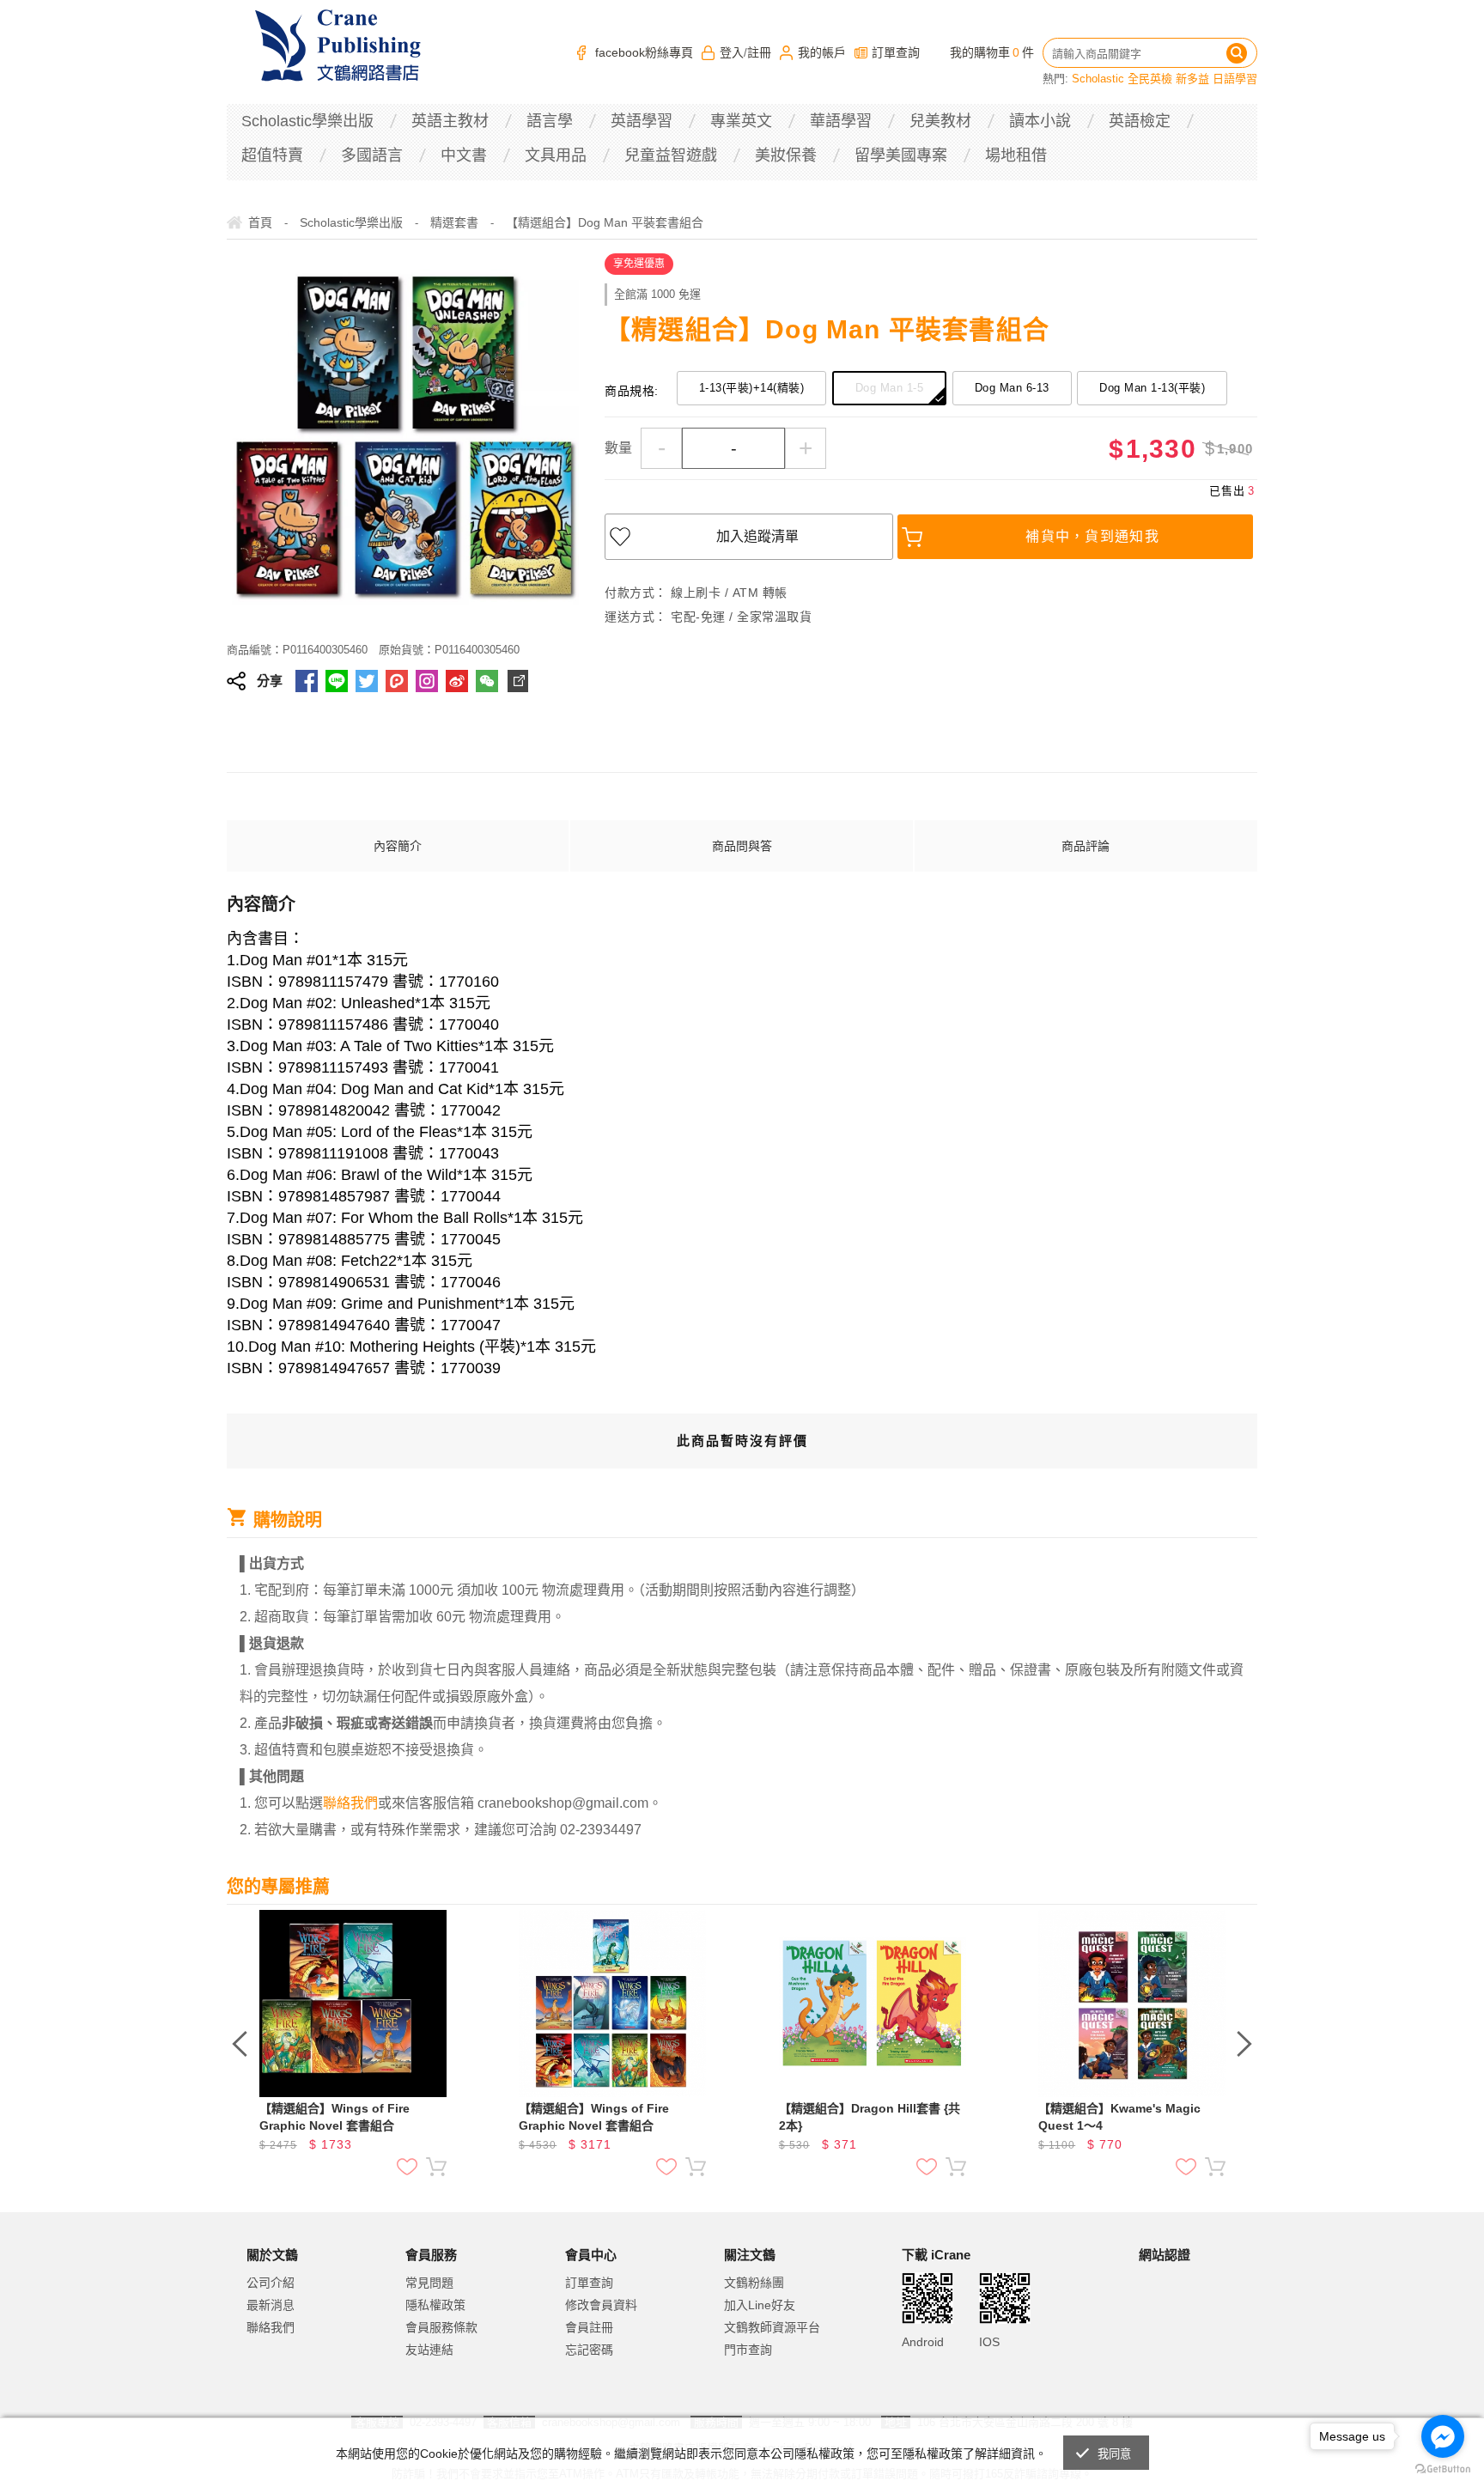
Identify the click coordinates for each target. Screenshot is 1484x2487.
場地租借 (1016, 155)
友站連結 (429, 2350)
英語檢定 (1140, 121)
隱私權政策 (435, 2305)
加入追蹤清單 (757, 536)
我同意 (1115, 2454)
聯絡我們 (271, 2327)
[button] (1182, 2326)
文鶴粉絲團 (754, 2283)
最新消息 (271, 2305)
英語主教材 (450, 121)
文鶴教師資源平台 (772, 2327)
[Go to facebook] (1443, 2436)
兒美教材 (940, 121)
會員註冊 (589, 2327)
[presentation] (240, 2044)
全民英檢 (1150, 79)
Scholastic (1098, 79)
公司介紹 (271, 2283)
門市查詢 (748, 2350)
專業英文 (741, 121)
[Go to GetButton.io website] (1443, 2469)
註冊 (759, 52)
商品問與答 (742, 846)
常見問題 (429, 2283)
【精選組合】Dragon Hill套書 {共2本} (870, 2117)
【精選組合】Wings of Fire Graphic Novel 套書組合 (335, 2117)
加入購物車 (436, 2167)
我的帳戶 (822, 52)
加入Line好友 (760, 2305)
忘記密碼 (589, 2350)
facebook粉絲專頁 (644, 52)
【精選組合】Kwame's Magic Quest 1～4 (1119, 2117)
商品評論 (1086, 846)
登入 (732, 52)
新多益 (1192, 79)
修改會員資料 (601, 2305)
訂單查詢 (896, 52)
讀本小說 (1040, 121)
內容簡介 (398, 846)
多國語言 (372, 155)
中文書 (464, 155)
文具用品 (556, 155)
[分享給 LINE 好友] (337, 681)
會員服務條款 (441, 2327)
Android (923, 2342)
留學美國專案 (901, 155)
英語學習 (642, 121)
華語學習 (841, 121)
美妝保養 (786, 155)
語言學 (550, 121)
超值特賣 (272, 155)
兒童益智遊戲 (671, 155)
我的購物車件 (992, 52)
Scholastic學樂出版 (307, 121)
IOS (989, 2342)
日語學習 (1235, 79)
